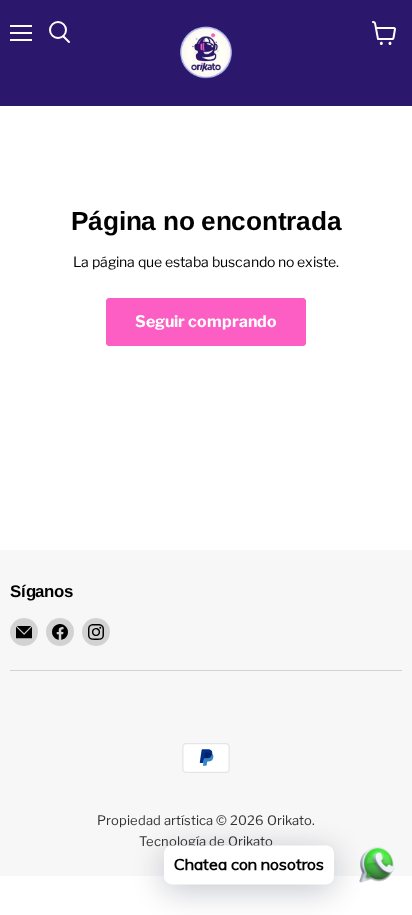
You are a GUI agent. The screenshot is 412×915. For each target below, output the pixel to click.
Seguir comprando (206, 321)
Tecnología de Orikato (206, 841)
